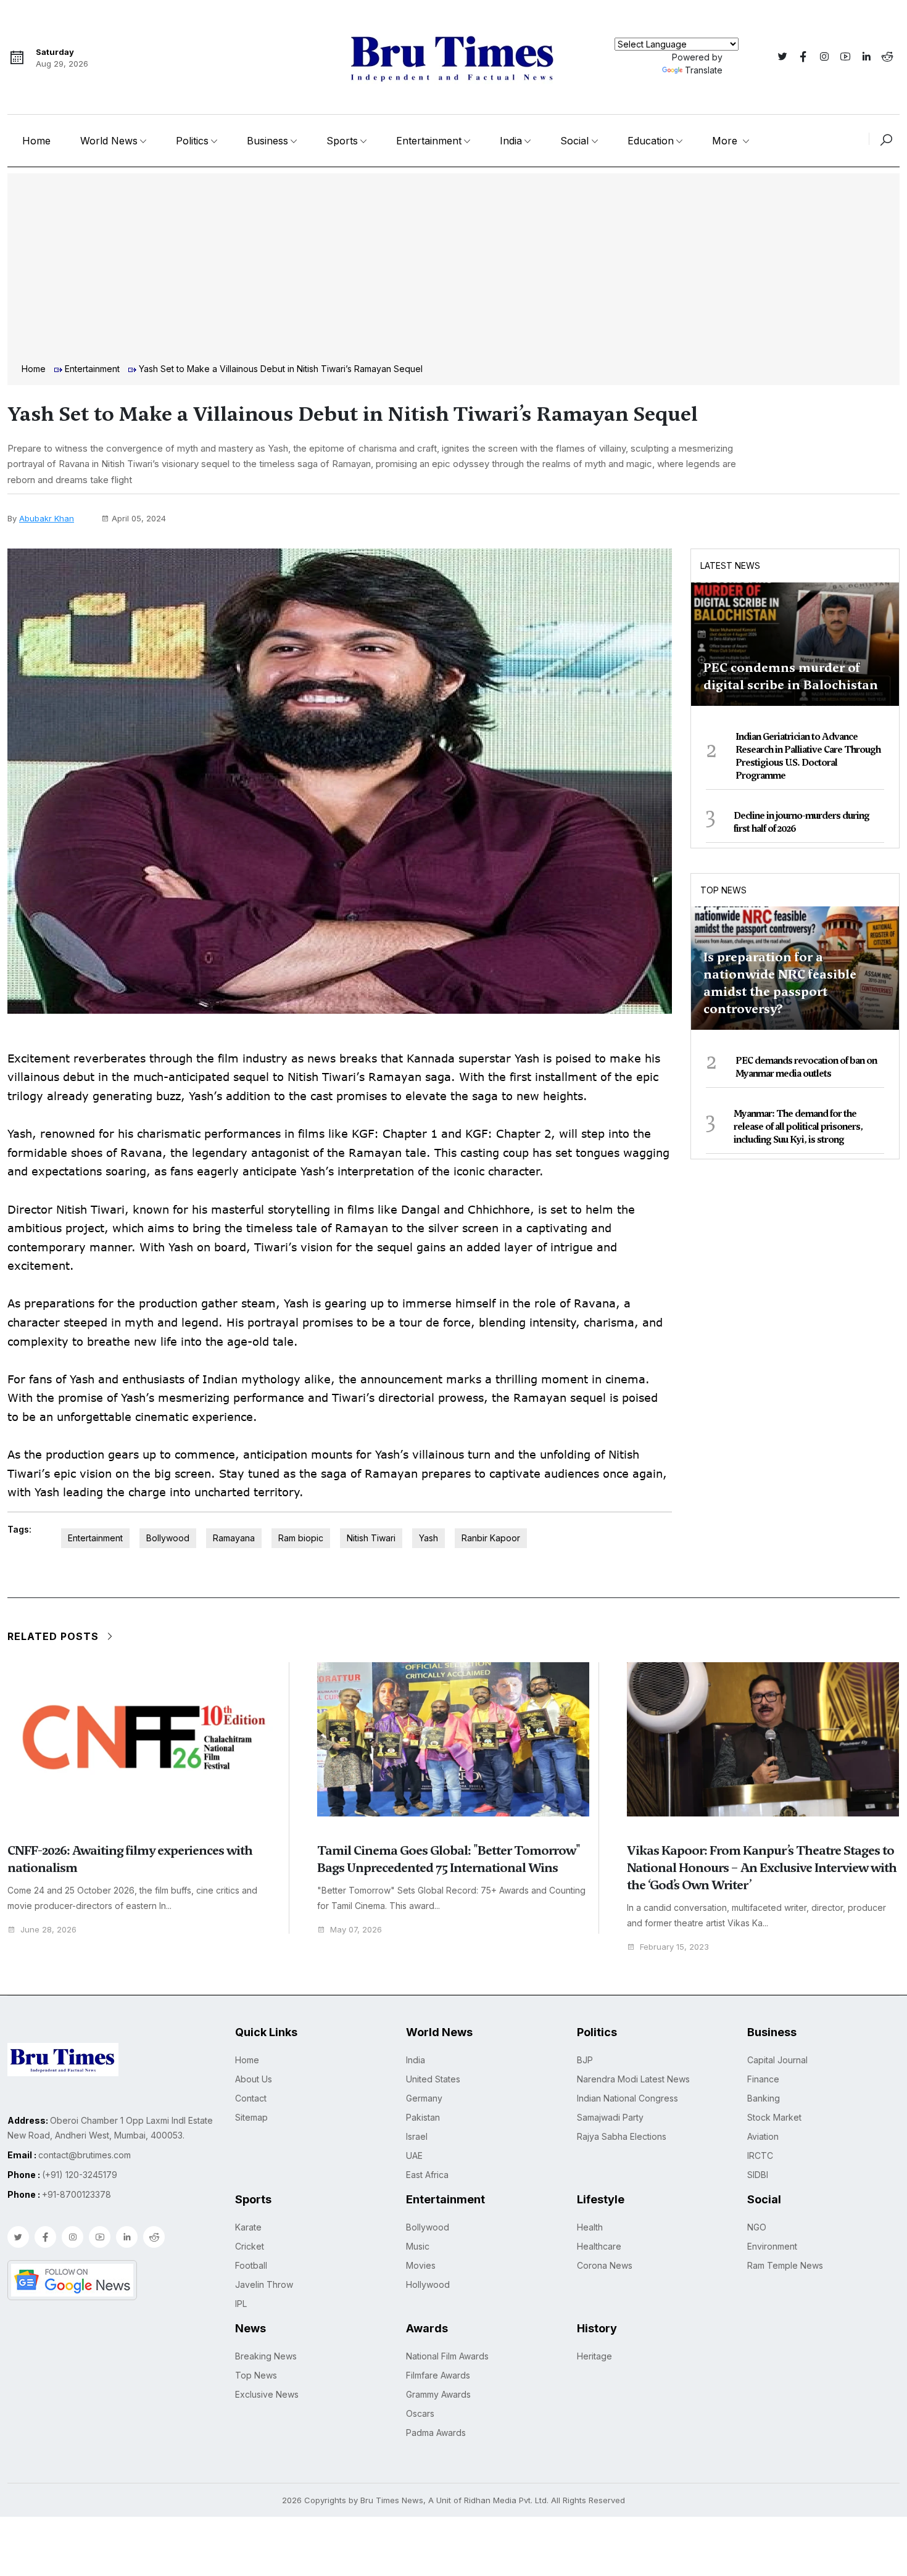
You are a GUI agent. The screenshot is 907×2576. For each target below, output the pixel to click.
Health (590, 2227)
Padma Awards (436, 2433)
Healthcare (599, 2246)
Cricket (250, 2246)
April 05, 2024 (139, 518)
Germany (424, 2098)
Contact (251, 2098)
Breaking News (266, 2356)
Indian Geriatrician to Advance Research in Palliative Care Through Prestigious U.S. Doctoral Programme (808, 756)
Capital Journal (777, 2060)
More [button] (726, 141)
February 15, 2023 (674, 1947)
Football (251, 2265)
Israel (417, 2136)
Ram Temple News (785, 2265)
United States (433, 2079)
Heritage (594, 2356)
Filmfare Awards (438, 2375)
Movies (421, 2265)
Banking (764, 2098)
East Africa (427, 2175)
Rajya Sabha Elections (622, 2136)
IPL (241, 2304)
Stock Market (774, 2117)
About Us (254, 2079)
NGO (757, 2227)
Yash (429, 1538)
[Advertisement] (453, 270)
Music (418, 2246)
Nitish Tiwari (371, 1538)
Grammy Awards (438, 2394)
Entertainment (429, 141)
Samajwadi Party (610, 2117)
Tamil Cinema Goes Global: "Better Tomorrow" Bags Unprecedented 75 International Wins (449, 1859)
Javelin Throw (264, 2284)
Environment (772, 2246)
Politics (192, 141)
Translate (704, 70)
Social (574, 141)
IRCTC (760, 2156)
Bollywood (168, 1538)
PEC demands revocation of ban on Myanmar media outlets (806, 1067)
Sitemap (251, 2117)
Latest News (730, 565)
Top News (723, 890)
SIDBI (758, 2175)
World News (109, 141)
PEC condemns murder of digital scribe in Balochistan (791, 676)
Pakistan (423, 2117)
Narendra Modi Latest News (633, 2079)
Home (36, 141)
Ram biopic (301, 1538)
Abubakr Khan (47, 518)
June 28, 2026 (48, 1930)
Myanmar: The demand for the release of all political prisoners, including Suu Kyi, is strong (798, 1127)
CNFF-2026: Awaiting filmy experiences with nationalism (130, 1859)
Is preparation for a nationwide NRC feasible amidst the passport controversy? (780, 983)
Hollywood (428, 2284)
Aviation (763, 2136)
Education (651, 141)
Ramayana (234, 1538)
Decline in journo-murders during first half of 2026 (801, 822)
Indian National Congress (627, 2098)
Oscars (420, 2413)
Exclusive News (267, 2394)
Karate (248, 2227)
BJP (585, 2060)
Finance (763, 2079)
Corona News (605, 2265)
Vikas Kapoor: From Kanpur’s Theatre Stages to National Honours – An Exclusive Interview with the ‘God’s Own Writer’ (762, 1868)
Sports (342, 141)
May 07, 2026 (356, 1930)
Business (267, 141)
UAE (414, 2156)
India (511, 141)
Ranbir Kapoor (491, 1538)
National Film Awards (447, 2356)
